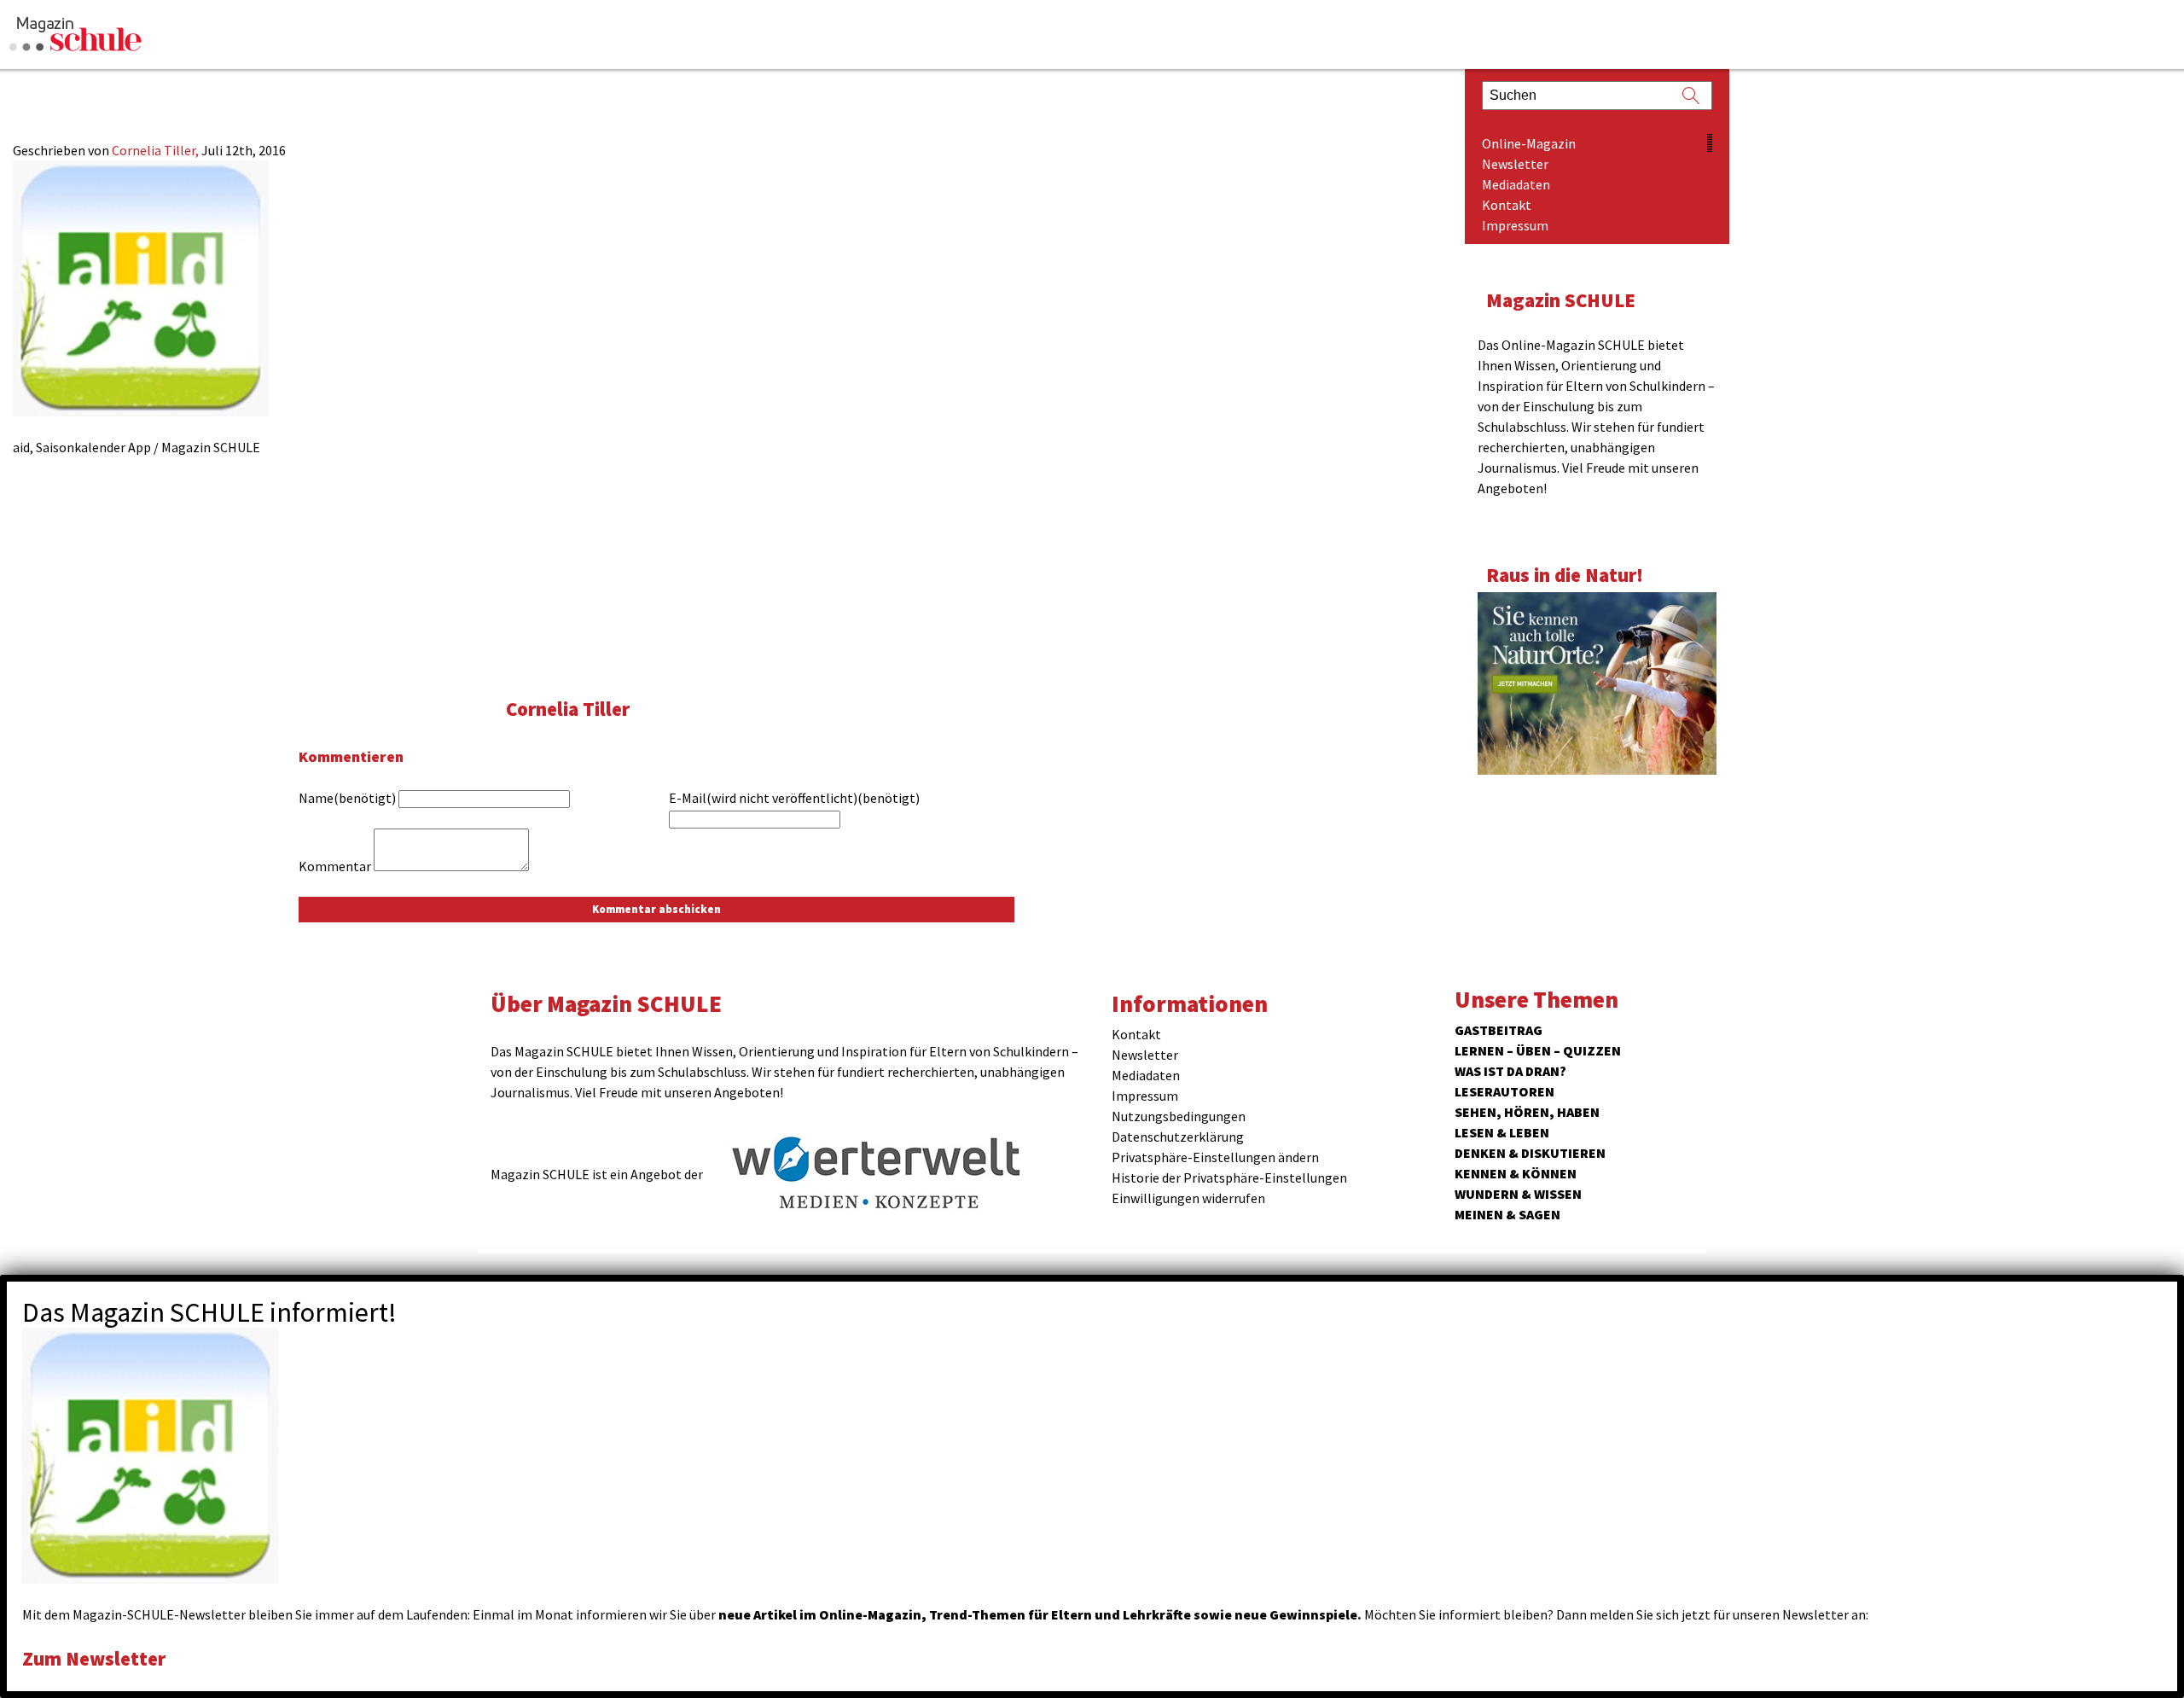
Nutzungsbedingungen (1179, 1116)
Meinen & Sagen (1507, 1214)
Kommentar (335, 866)
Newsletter (1515, 164)
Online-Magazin (1529, 143)
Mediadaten (1516, 184)
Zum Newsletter (94, 1658)
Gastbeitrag (1499, 1030)
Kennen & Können (1516, 1173)
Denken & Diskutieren (1530, 1153)
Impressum (1515, 225)
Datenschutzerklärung (1178, 1137)
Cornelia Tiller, (157, 150)
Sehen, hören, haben (1527, 1112)
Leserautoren (1504, 1091)
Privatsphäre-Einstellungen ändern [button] (1215, 1157)
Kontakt (1507, 205)
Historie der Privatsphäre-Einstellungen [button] (1229, 1178)
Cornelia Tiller (568, 709)
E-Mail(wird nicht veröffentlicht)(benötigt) (794, 798)
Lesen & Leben (1502, 1132)
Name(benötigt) (347, 798)
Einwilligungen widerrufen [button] (1188, 1198)
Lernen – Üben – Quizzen (1538, 1050)
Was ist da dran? (1510, 1071)
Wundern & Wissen (1518, 1194)
